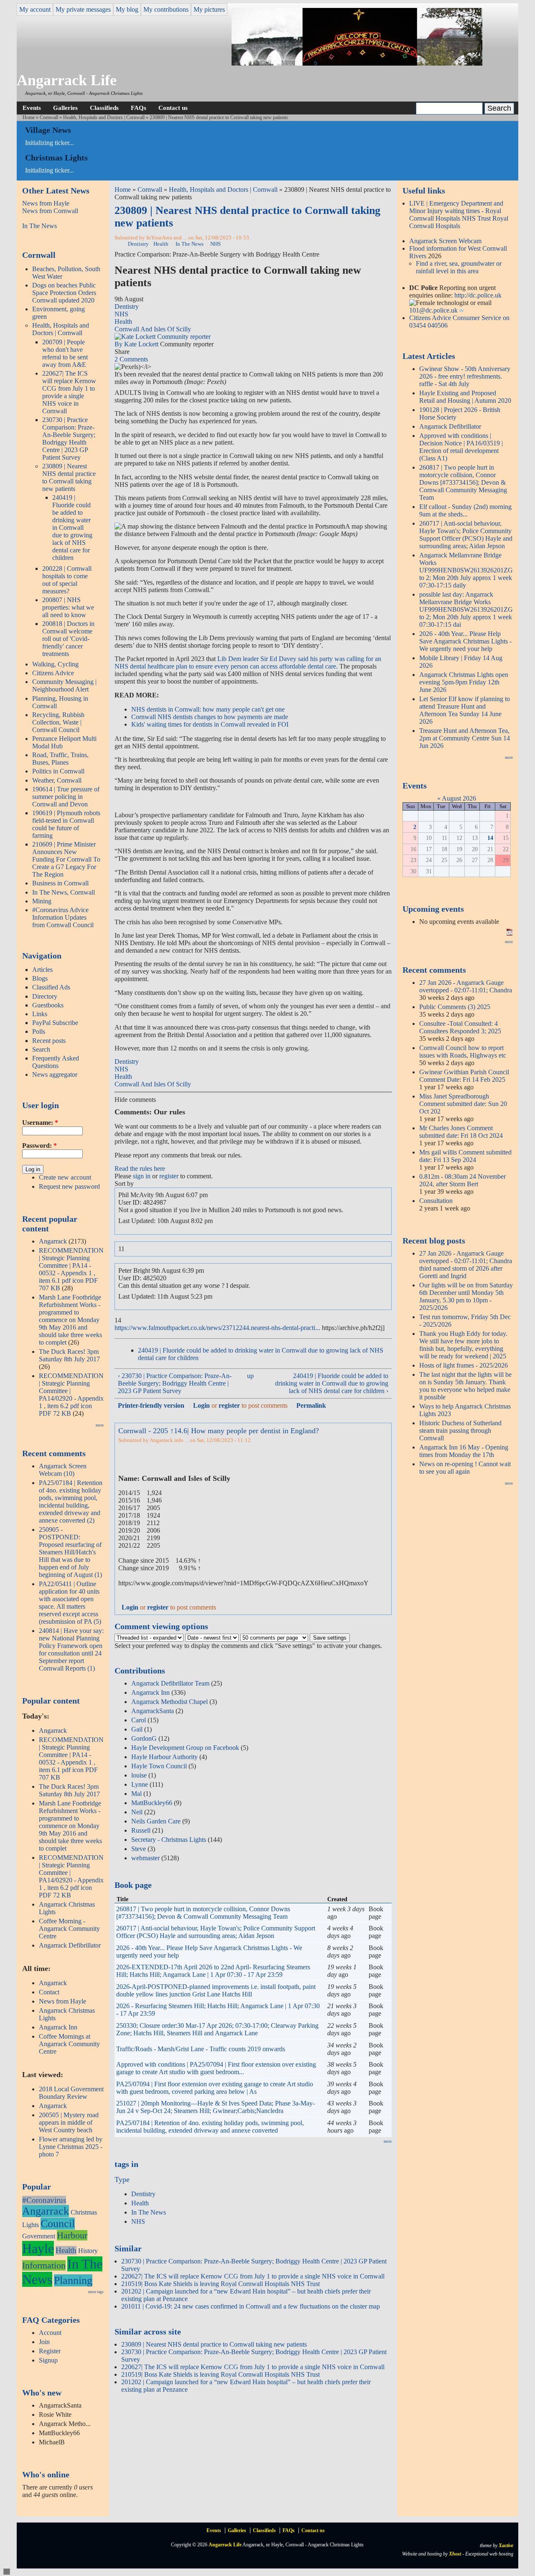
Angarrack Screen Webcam (445, 241)
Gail (137, 1729)
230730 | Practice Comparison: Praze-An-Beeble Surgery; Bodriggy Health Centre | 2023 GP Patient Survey (69, 439)
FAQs (139, 108)
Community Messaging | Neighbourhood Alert (64, 685)
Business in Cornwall (60, 883)
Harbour (72, 2235)
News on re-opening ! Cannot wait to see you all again (465, 1468)
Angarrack (53, 1241)
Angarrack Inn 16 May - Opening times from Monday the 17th (464, 1451)
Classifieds (104, 108)
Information (44, 2265)
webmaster (145, 1858)
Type (122, 2179)
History (88, 2251)
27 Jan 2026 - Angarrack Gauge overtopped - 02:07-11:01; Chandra (466, 986)
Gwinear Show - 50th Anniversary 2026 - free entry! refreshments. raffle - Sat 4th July (465, 376)
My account (35, 9)
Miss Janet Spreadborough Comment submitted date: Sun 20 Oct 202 (463, 1104)
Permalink (311, 1405)
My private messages (83, 9)
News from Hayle (46, 203)
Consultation (436, 1201)
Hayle (38, 2248)
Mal (136, 1794)
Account (50, 2333)
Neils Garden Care (156, 1821)
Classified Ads (51, 987)
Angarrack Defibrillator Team (170, 1683)
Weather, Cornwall (57, 780)
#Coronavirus (44, 2200)
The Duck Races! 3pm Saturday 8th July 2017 (69, 1355)
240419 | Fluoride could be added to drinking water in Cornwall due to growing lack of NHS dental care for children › (332, 1383)
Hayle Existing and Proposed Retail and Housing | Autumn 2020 (465, 397)
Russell (141, 1830)
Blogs (40, 978)
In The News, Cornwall (64, 892)
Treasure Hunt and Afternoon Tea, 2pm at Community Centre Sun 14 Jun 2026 (465, 738)
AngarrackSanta (153, 1711)
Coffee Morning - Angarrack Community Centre (69, 1929)
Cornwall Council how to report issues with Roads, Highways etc (463, 1052)
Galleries (65, 108)
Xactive (506, 2545)
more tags (96, 2292)
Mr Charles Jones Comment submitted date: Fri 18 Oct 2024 (461, 1132)
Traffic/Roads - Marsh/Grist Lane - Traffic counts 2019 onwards (201, 2049)
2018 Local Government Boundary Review (71, 2093)
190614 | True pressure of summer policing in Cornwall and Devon (66, 797)
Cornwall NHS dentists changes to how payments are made (210, 717)
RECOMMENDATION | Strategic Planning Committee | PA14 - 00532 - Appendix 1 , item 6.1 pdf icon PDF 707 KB (71, 1269)
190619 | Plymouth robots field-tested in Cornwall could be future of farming (66, 824)
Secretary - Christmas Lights (169, 1840)
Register (50, 2351)
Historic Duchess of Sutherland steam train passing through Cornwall (460, 1430)
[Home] (357, 63)
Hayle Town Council (159, 1766)
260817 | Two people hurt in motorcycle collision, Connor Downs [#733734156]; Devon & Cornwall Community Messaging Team (203, 1913)
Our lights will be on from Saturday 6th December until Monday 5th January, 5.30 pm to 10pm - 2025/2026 (466, 1296)
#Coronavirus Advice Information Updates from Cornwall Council (63, 917)
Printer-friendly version (151, 1405)
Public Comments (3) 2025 (455, 1007)
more (100, 1425)
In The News (39, 226)
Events (32, 108)
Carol (139, 1720)
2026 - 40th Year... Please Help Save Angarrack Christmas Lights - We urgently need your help (465, 641)
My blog (127, 9)
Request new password (69, 1186)
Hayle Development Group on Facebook (185, 1748)
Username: (40, 1123)
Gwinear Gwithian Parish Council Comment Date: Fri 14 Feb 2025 (464, 1076)
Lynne (140, 1784)
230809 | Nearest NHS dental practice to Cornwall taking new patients (69, 477)
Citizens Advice (53, 673)
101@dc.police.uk (433, 310)
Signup (48, 2360)
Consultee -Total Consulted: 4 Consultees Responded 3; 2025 (460, 1027)
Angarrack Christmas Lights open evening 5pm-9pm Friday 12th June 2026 (464, 682)
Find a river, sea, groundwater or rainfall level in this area (459, 267)
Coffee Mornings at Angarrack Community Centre (69, 2044)
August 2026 (459, 798)
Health (66, 2250)
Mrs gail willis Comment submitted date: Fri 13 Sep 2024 (465, 1156)
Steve (139, 1849)
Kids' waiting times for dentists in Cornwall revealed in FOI (210, 724)
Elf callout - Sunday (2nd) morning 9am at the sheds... (465, 510)
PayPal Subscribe (55, 1023)
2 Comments (131, 359)
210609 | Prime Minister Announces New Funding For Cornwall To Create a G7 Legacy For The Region (66, 859)
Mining (42, 901)
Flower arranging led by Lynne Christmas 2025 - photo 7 (71, 2147)
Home (29, 117)
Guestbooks (48, 1005)
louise (139, 1775)
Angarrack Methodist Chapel (169, 1702)
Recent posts (49, 1041)
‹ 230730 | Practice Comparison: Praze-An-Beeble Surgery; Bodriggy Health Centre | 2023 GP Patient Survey (175, 1383)
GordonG (144, 1738)
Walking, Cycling (55, 664)
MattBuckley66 (152, 1803)
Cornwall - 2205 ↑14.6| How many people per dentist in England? (219, 1431)
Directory (45, 996)
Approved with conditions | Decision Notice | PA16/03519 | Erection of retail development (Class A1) (461, 447)
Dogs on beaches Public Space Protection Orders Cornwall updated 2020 (64, 293)
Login (201, 1405)
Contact (49, 1992)
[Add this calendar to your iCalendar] (510, 933)
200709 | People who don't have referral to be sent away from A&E (65, 353)
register (169, 1176)
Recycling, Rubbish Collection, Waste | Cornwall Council (58, 722)
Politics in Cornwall (58, 771)
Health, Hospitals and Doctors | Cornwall (104, 117)
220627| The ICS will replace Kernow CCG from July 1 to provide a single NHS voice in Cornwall (69, 392)
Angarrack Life (67, 80)
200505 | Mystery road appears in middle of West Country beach (69, 2122)
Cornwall (49, 117)
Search (41, 1049)
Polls (39, 1031)
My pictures (209, 9)
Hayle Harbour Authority (164, 1757)
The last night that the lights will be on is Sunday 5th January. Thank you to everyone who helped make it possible (465, 1386)
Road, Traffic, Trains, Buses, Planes (60, 759)
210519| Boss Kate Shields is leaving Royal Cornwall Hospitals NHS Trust (220, 2284)
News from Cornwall (50, 211)
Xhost (455, 2554)
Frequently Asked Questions (56, 1062)
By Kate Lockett (137, 344)
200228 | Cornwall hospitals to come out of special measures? (67, 580)
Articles (42, 970)
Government (39, 2236)
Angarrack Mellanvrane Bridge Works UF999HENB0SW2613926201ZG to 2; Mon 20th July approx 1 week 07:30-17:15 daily (466, 570)
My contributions (166, 9)
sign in (142, 1176)
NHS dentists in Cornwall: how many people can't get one (208, 709)
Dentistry (138, 244)
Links (40, 1014)
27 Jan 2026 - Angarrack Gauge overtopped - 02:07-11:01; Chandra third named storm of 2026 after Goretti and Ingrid (466, 1265)
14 (490, 838)
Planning (73, 2280)
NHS (215, 244)
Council (58, 2224)
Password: (39, 1146)
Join (44, 2342)
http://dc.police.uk (478, 295)
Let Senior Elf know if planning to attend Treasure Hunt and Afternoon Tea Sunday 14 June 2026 (465, 710)
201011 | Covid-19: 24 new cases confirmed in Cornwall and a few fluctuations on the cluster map (251, 2306)
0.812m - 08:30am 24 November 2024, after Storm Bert (462, 1180)
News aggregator (55, 1074)
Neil (137, 1812)
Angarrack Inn (58, 2027)
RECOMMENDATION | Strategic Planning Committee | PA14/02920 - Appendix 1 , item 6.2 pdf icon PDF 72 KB (71, 1395)
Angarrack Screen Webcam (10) (63, 1470)
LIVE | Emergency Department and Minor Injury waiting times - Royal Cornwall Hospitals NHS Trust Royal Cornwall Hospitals (459, 215)
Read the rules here (140, 1168)
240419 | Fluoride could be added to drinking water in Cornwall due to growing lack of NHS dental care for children (72, 528)
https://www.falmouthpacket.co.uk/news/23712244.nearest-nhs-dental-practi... (217, 1328)
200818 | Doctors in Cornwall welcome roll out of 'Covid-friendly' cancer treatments (68, 639)
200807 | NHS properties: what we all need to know (68, 607)
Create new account (65, 1177)
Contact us (173, 108)
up (250, 1376)
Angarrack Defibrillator (70, 1945)
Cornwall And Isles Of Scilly (153, 329)
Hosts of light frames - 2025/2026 (464, 1365)
